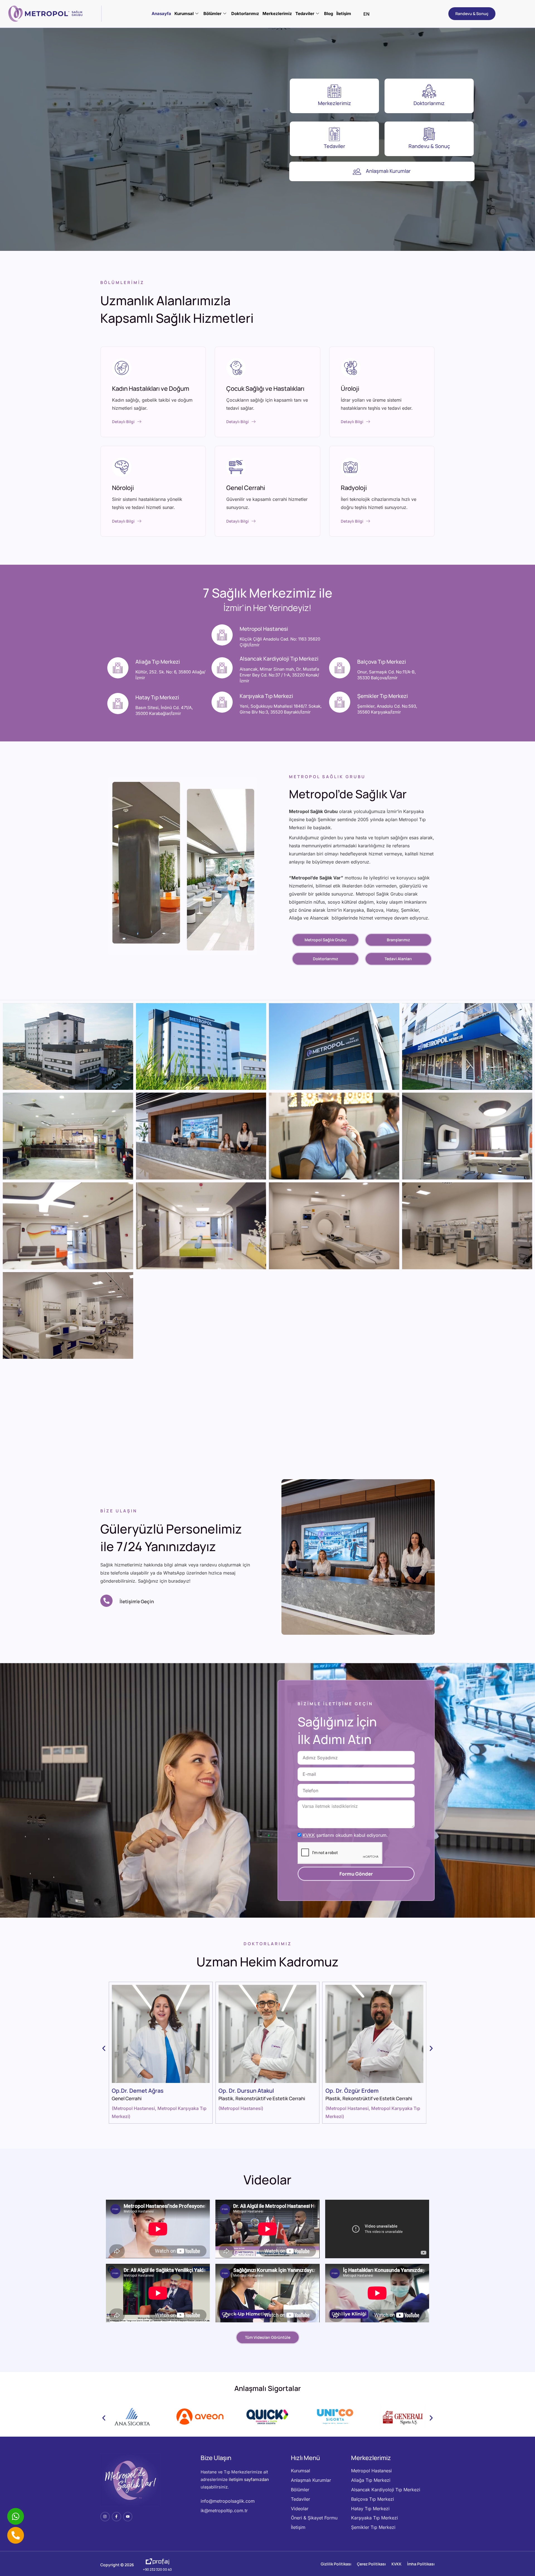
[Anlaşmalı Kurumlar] (357, 171)
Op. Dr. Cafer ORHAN (352, 2091)
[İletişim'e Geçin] (106, 1601)
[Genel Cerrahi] (236, 467)
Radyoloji (354, 488)
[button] (104, 2049)
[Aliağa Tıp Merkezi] (118, 668)
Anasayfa (161, 14)
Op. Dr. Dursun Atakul (139, 2091)
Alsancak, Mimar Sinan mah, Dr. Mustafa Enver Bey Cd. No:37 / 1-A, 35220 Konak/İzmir (279, 675)
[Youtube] (128, 2517)
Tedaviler (305, 14)
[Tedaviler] (334, 134)
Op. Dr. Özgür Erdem (245, 2091)
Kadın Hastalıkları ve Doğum (151, 389)
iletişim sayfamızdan (249, 2479)
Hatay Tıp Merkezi (157, 697)
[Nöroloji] (122, 467)
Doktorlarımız (245, 14)
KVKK (309, 1835)
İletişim (344, 14)
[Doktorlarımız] (429, 91)
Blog (329, 14)
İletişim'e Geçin (137, 1601)
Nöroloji (123, 488)
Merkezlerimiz (277, 14)
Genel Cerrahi (246, 488)
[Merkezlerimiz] (334, 91)
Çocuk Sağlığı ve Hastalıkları (265, 389)
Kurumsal (184, 14)
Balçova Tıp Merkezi (382, 662)
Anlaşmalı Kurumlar (388, 171)
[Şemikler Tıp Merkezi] (340, 702)
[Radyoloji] (351, 467)
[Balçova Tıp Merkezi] (340, 668)
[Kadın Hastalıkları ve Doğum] (122, 368)
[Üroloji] (351, 368)
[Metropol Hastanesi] (222, 635)
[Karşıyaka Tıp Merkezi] (222, 702)
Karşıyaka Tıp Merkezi (266, 696)
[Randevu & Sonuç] (429, 134)
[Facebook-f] (116, 2517)
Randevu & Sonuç (429, 146)
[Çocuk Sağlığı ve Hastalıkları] (236, 368)
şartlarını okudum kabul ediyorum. (345, 1835)
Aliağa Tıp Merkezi (158, 662)
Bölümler (212, 14)
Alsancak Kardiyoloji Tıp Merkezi (279, 659)
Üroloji (350, 389)
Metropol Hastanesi (264, 629)
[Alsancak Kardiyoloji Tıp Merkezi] (222, 668)
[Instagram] (105, 2517)
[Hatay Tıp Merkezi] (118, 704)
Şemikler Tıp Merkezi (383, 696)
